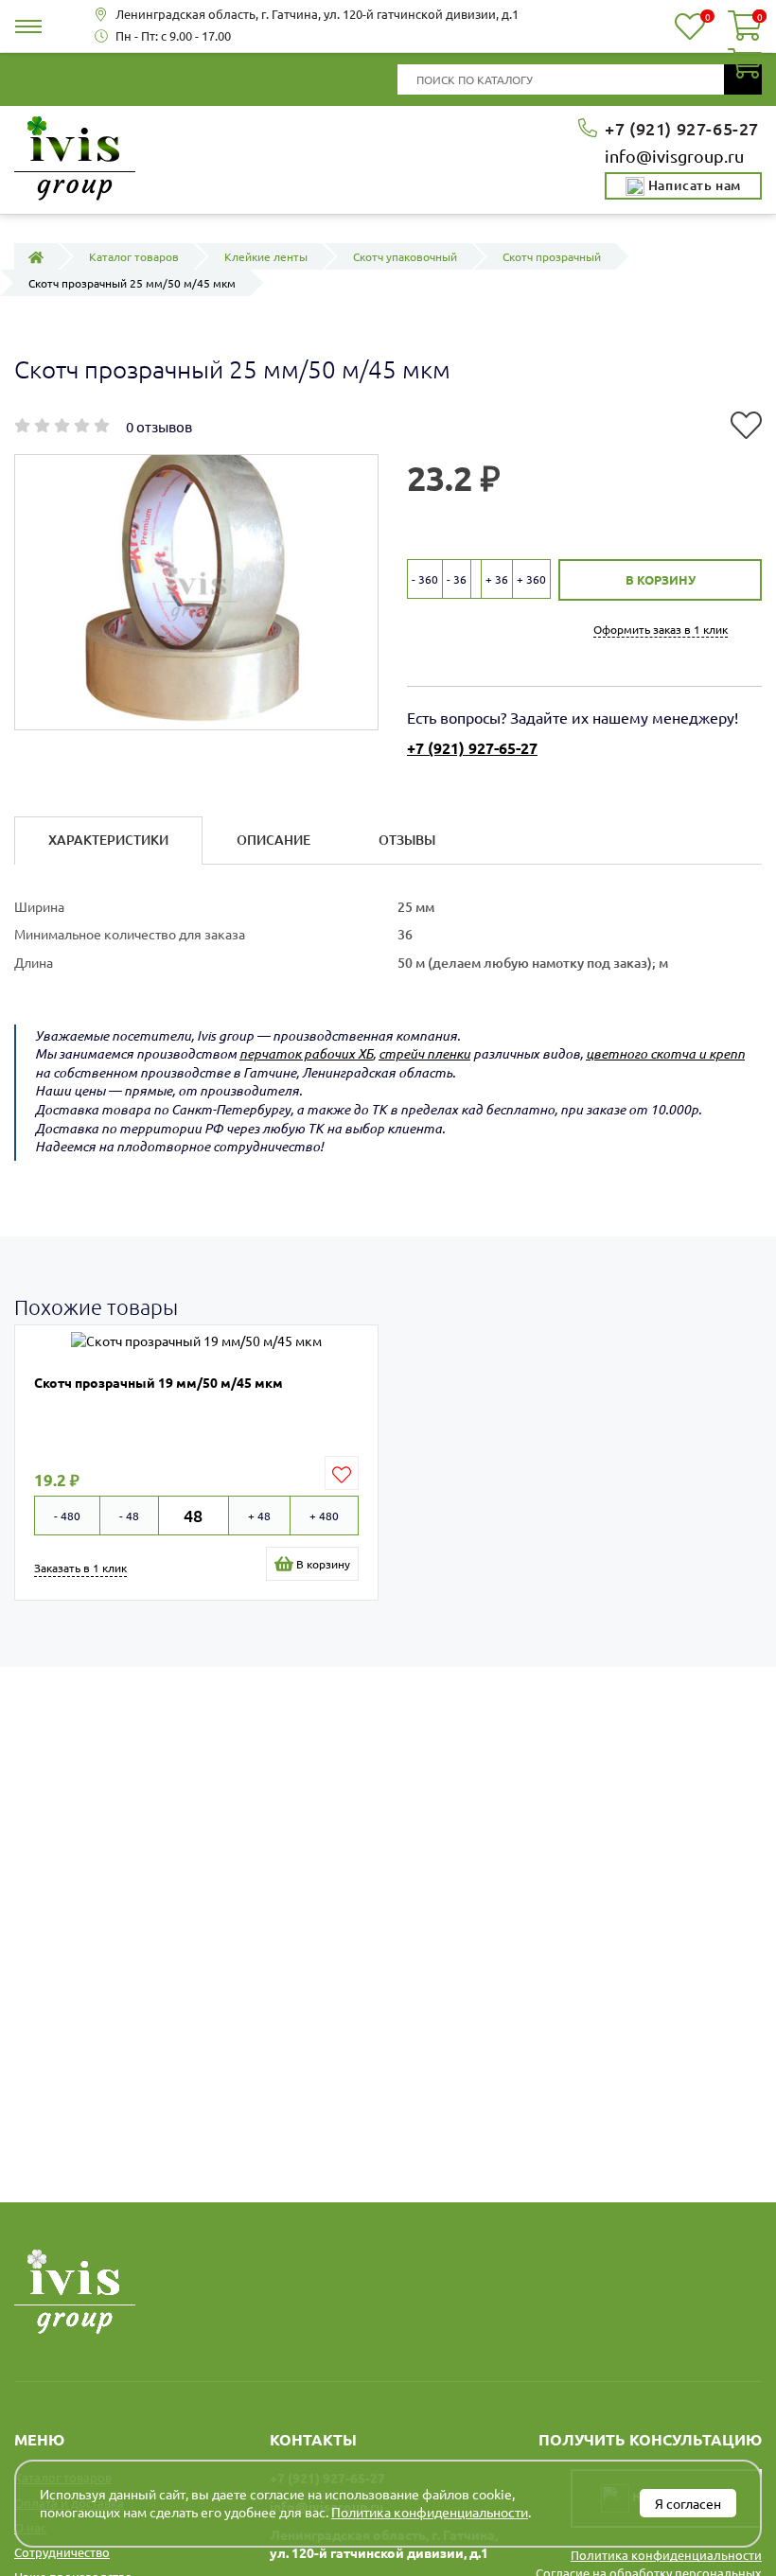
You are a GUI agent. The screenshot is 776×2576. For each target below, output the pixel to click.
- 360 (425, 579)
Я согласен (688, 2503)
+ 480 (324, 1516)
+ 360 (531, 579)
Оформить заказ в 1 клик (661, 629)
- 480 (67, 1516)
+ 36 (497, 579)
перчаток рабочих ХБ (306, 1053)
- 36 (457, 579)
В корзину (661, 579)
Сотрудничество (62, 2552)
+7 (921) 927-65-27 (682, 128)
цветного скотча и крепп (665, 1053)
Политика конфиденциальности (666, 2555)
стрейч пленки (424, 1053)
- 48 (129, 1516)
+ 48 (259, 1516)
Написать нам (693, 185)
